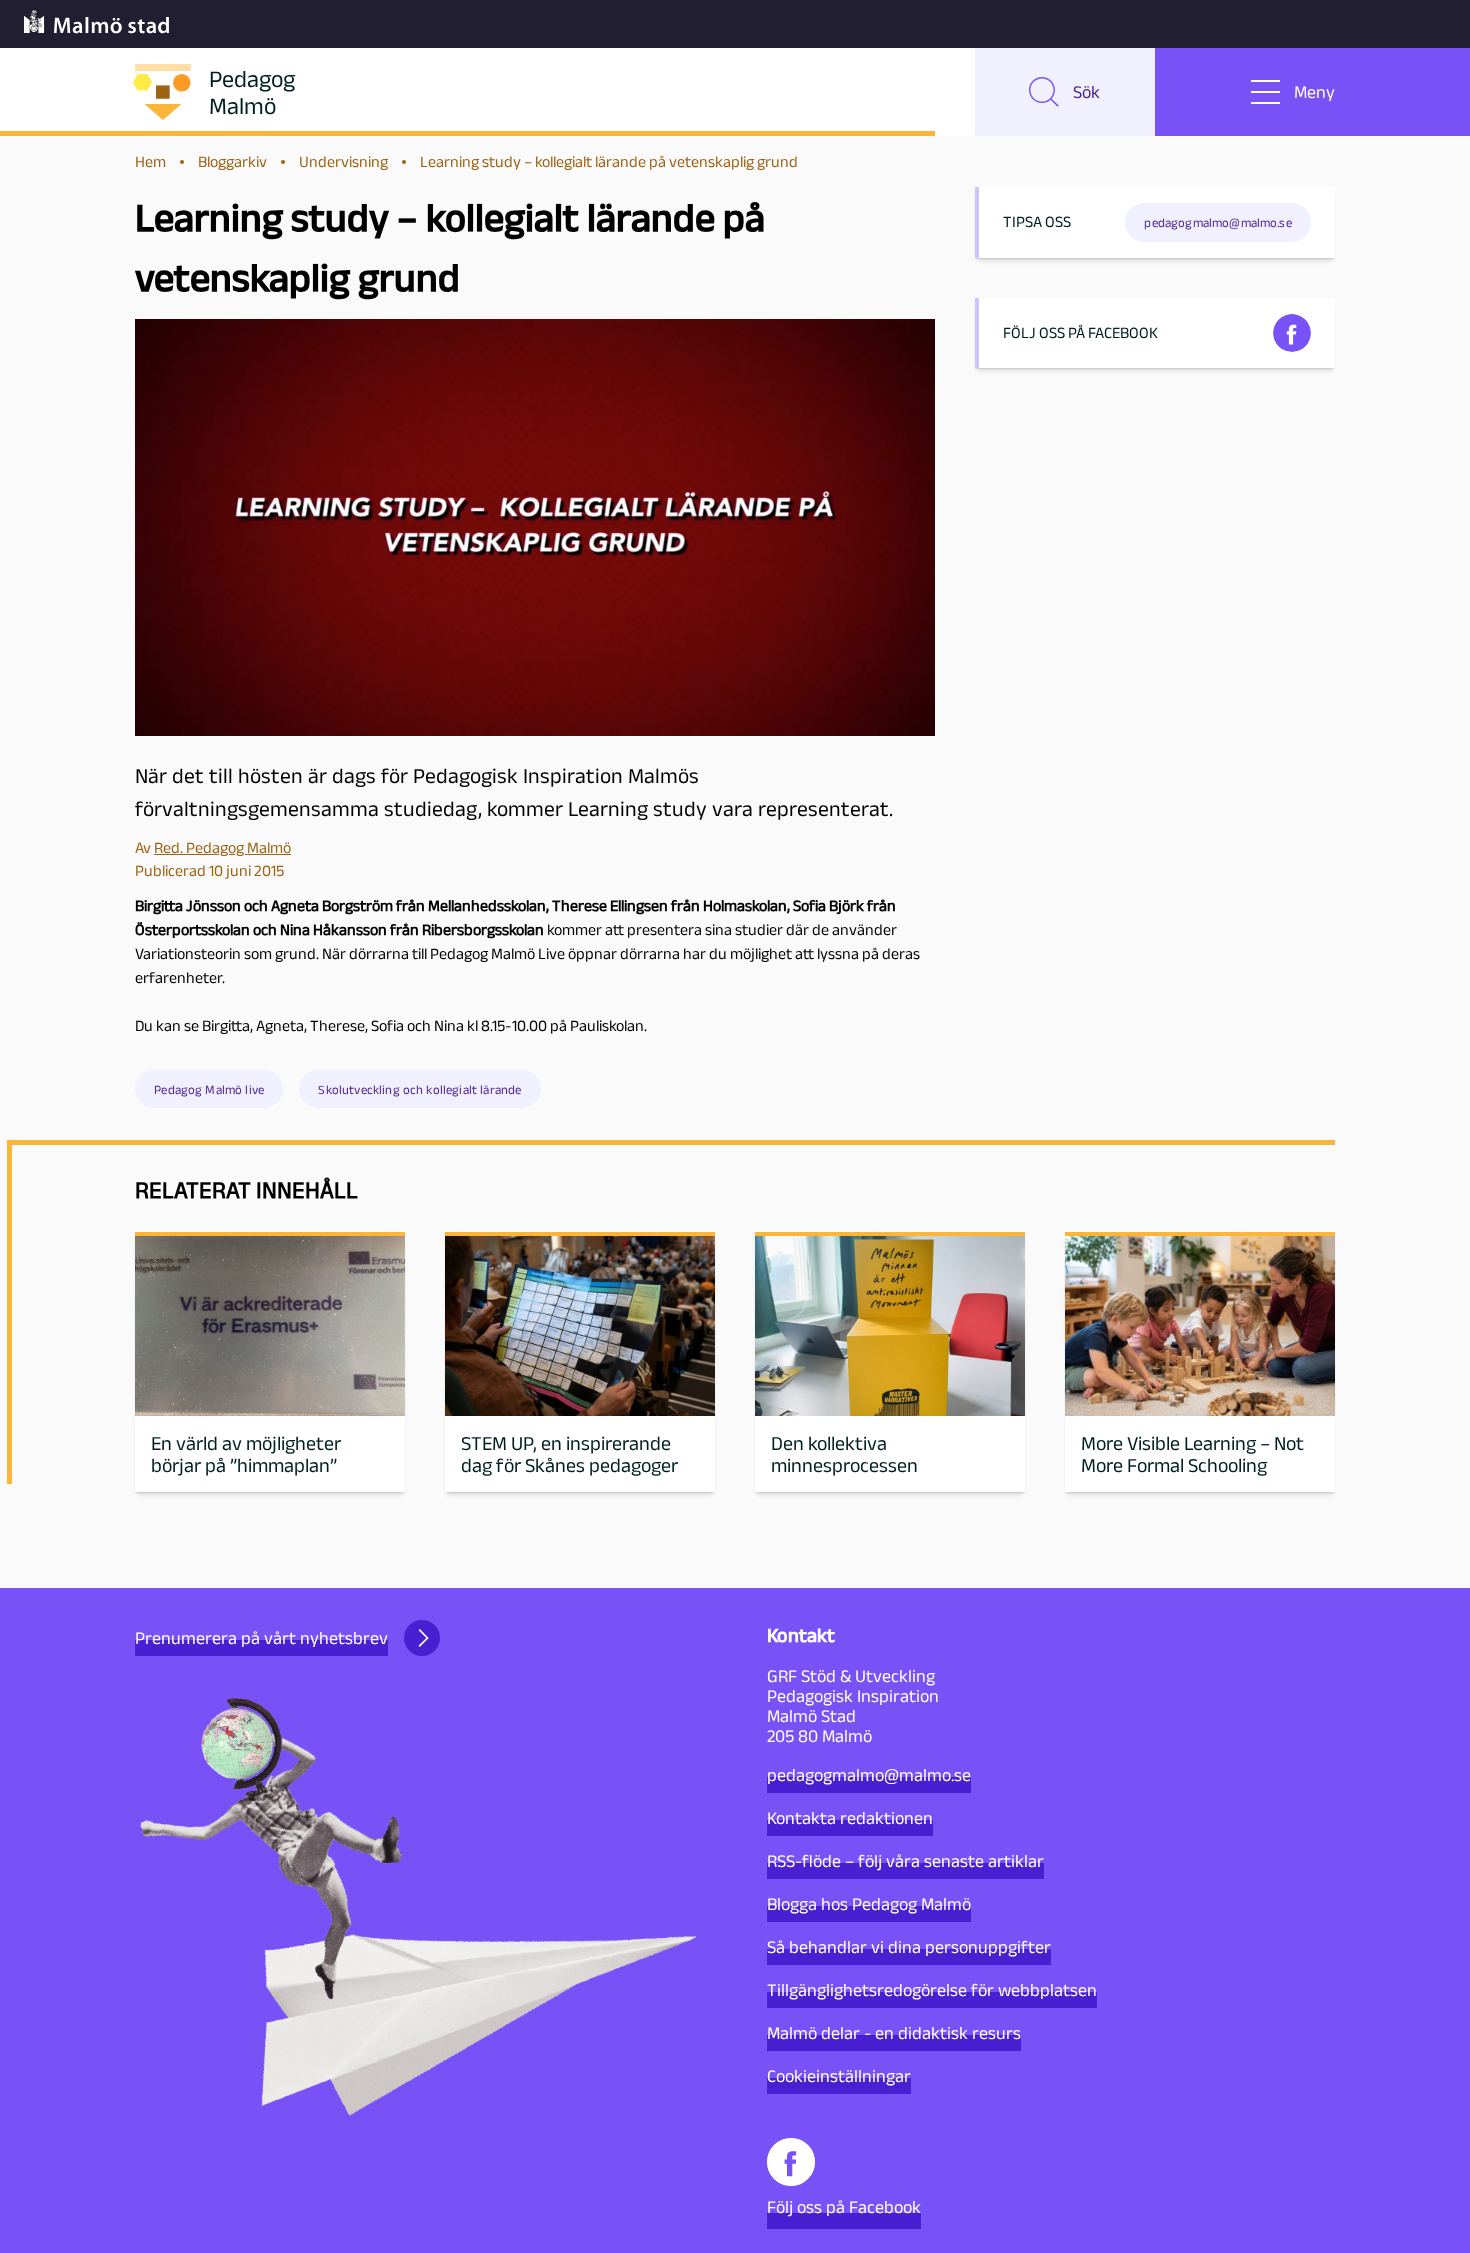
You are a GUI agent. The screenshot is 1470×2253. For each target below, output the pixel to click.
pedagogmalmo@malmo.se (869, 1775)
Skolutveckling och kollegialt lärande (419, 1089)
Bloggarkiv (232, 161)
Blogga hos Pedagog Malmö (869, 1904)
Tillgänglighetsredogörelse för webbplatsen (932, 1990)
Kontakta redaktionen (850, 1818)
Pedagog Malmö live (209, 1089)
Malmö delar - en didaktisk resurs (894, 2033)
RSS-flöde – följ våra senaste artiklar (905, 1861)
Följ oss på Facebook (844, 2207)
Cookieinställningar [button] (839, 2076)
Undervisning (343, 161)
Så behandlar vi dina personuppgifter (909, 1947)
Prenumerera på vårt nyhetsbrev (261, 1638)
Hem (150, 161)
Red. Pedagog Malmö (222, 847)
